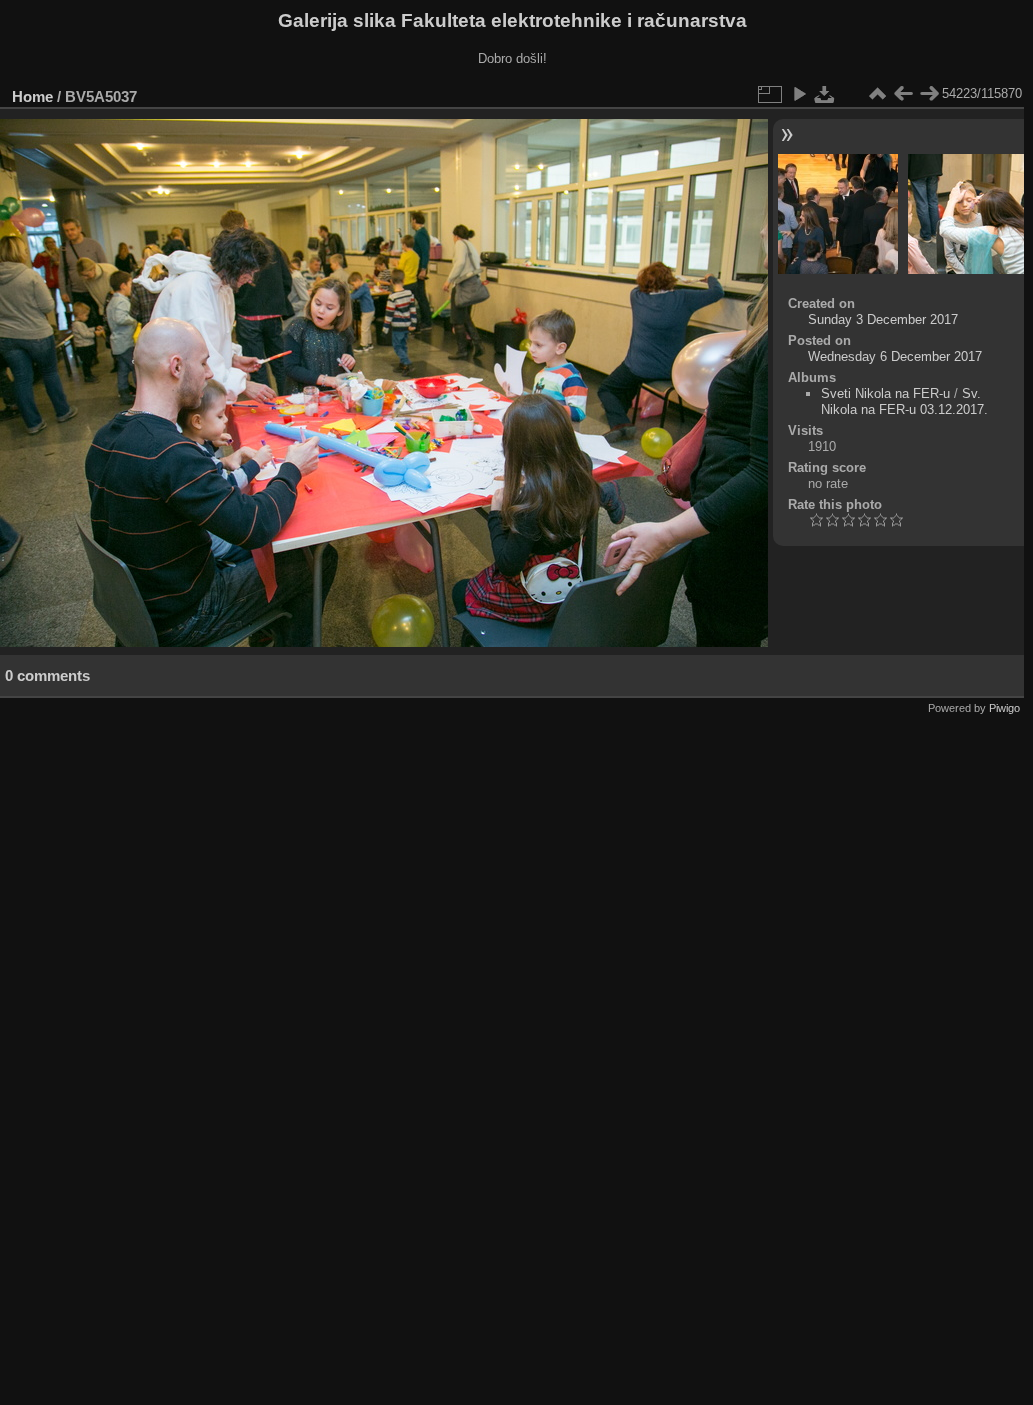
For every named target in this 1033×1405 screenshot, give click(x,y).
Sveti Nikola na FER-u (885, 393)
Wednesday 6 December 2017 (895, 356)
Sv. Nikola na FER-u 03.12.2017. (904, 401)
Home (32, 96)
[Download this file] (825, 94)
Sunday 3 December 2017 (883, 319)
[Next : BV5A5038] (929, 94)
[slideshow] (799, 94)
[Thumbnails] (877, 94)
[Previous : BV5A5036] (903, 94)
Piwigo (1004, 708)
